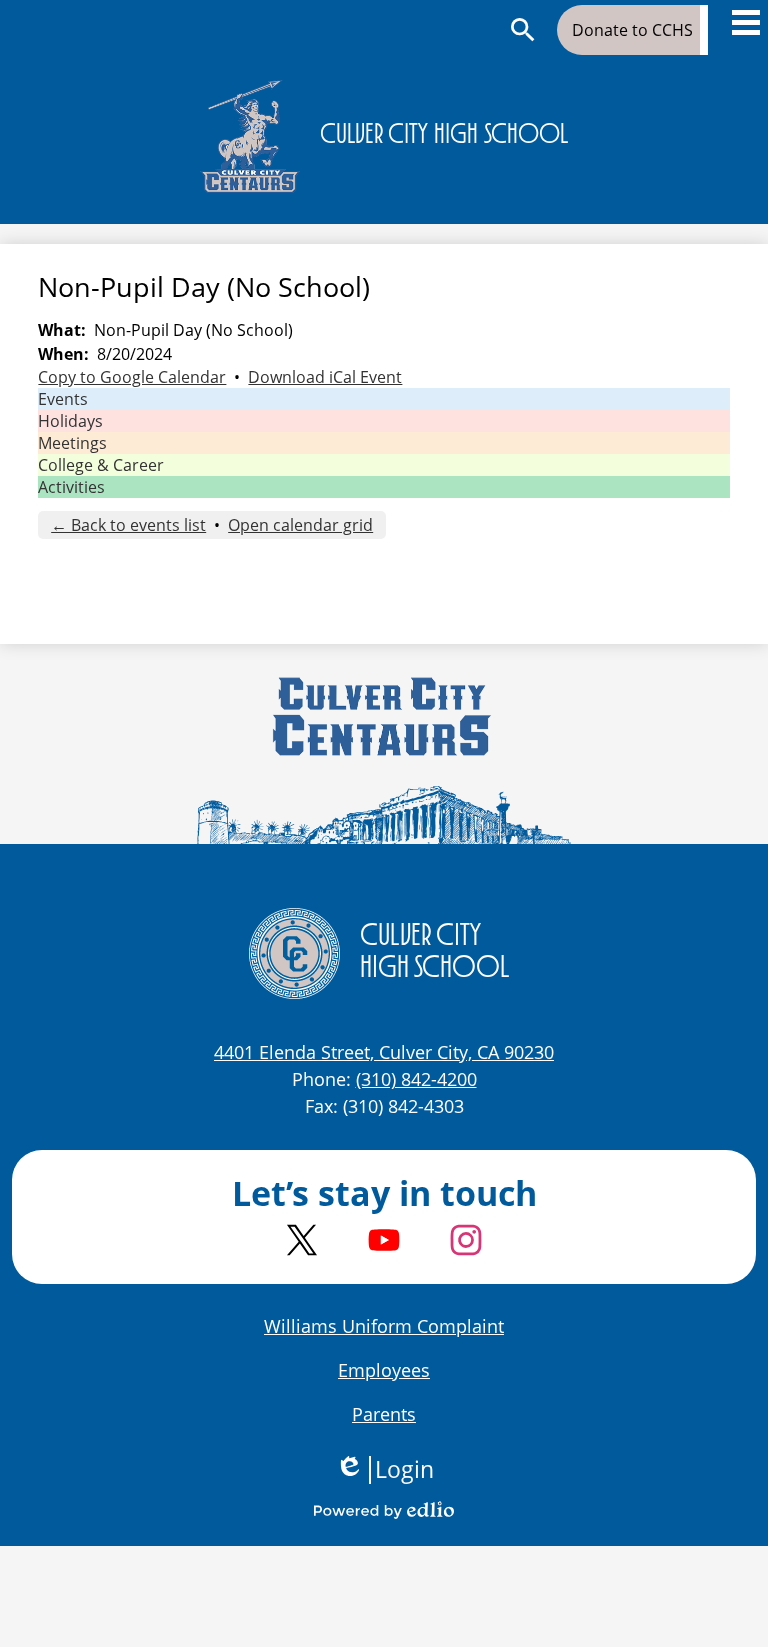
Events (63, 399)
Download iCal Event (325, 377)
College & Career (101, 465)
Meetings (72, 443)
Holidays (70, 421)
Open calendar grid (300, 525)
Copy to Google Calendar (132, 377)
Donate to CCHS (632, 30)
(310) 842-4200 (416, 1079)
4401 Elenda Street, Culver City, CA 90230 (384, 1052)
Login (384, 1470)
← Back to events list (128, 525)
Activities (71, 487)
